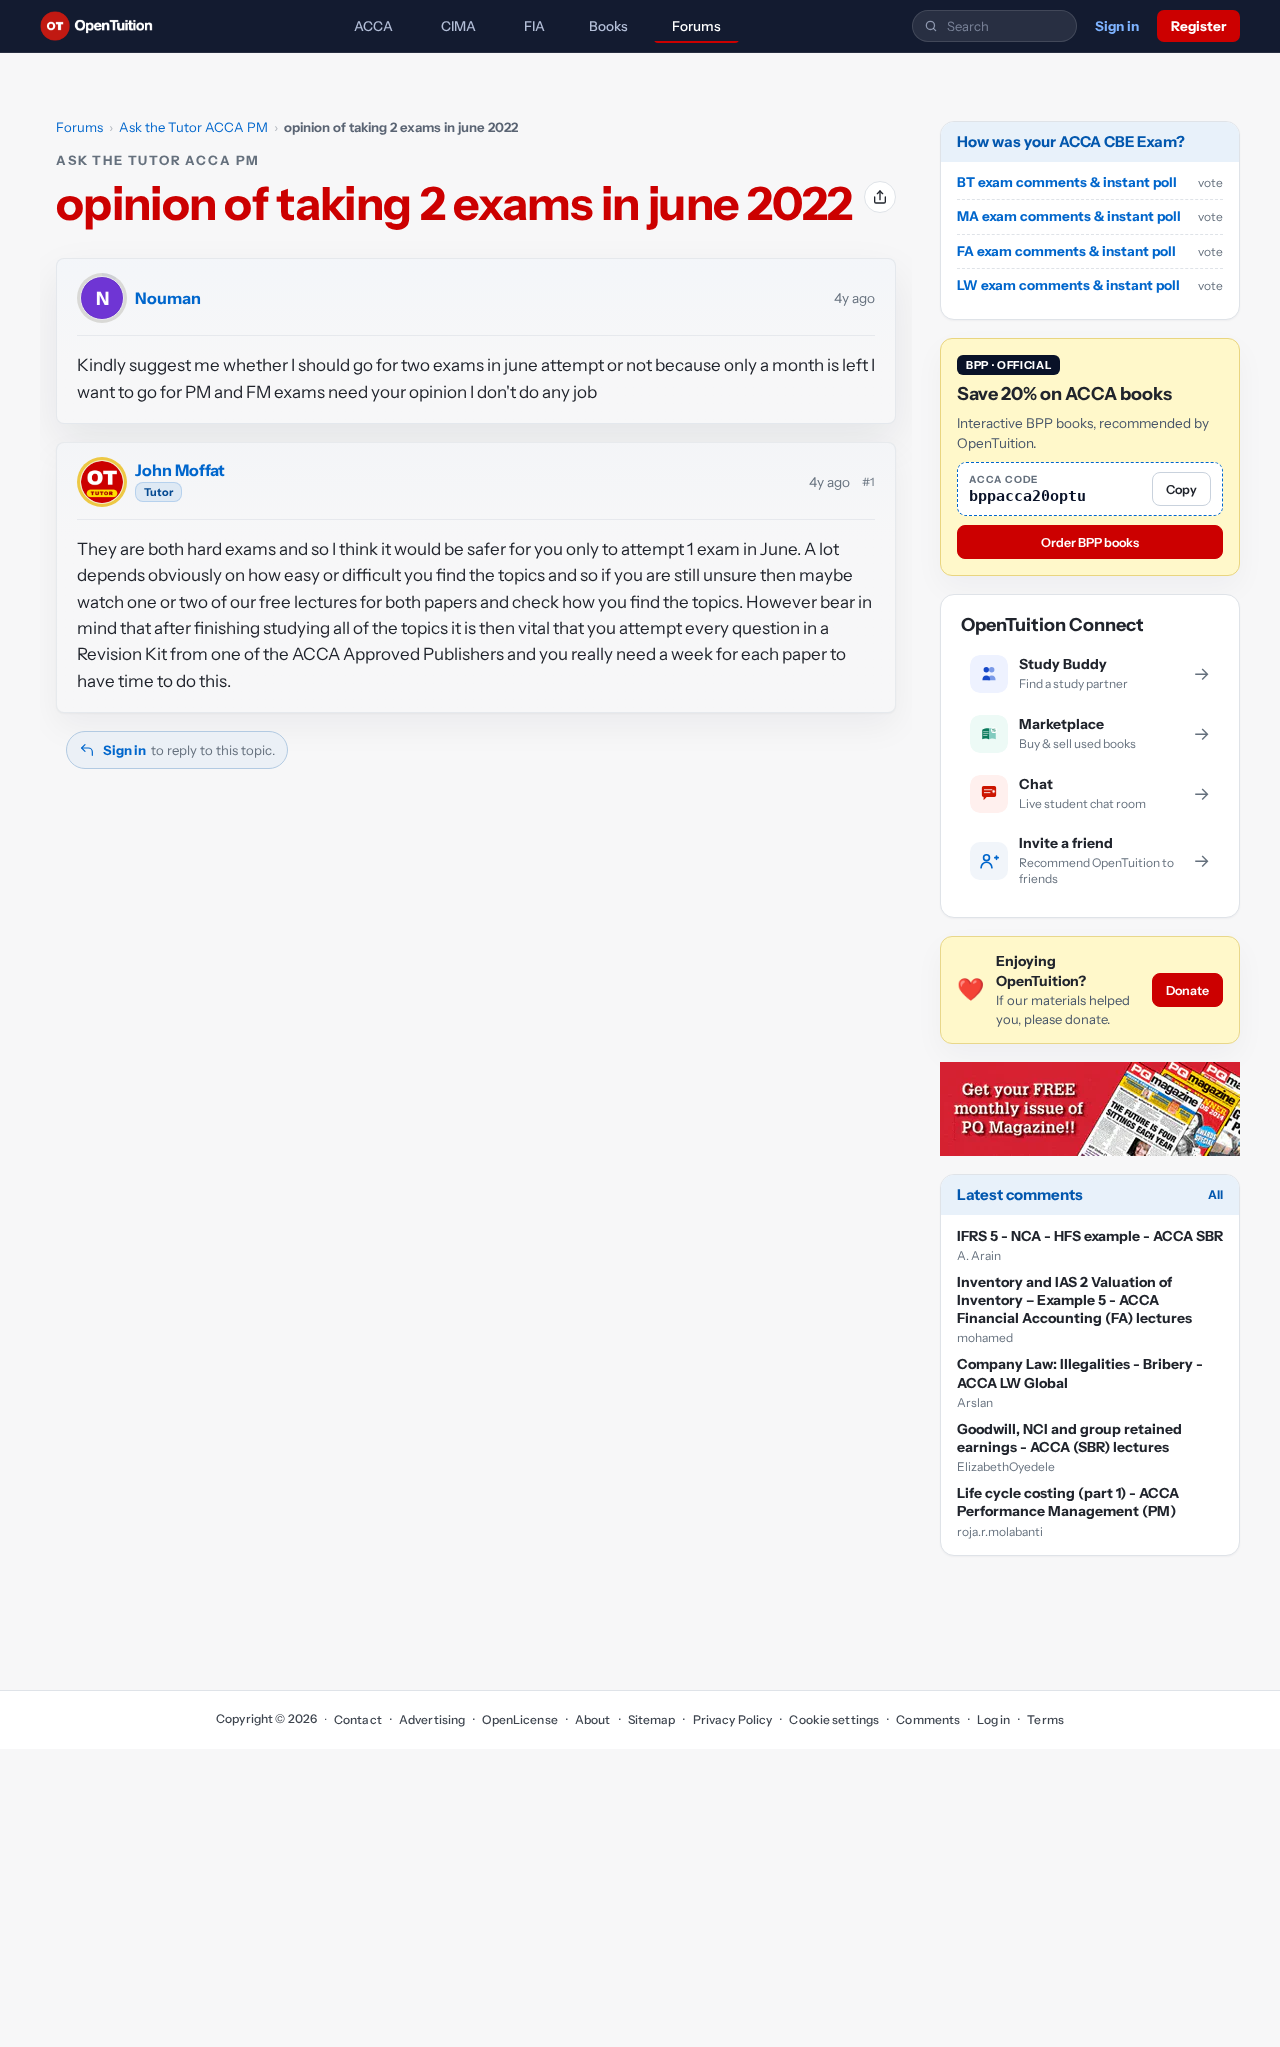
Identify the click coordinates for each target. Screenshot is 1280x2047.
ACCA (373, 26)
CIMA (458, 26)
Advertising (432, 1719)
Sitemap (652, 1719)
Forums (696, 26)
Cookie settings (834, 1719)
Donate (1187, 990)
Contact (358, 1719)
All (1215, 1194)
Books (608, 26)
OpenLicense (519, 1719)
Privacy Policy (732, 1719)
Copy (1181, 489)
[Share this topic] (880, 197)
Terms (1045, 1719)
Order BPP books (1090, 542)
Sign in (1117, 26)
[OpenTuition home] (101, 26)
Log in (993, 1719)
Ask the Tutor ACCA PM (193, 127)
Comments (928, 1719)
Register (1198, 26)
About (593, 1719)
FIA (534, 26)
